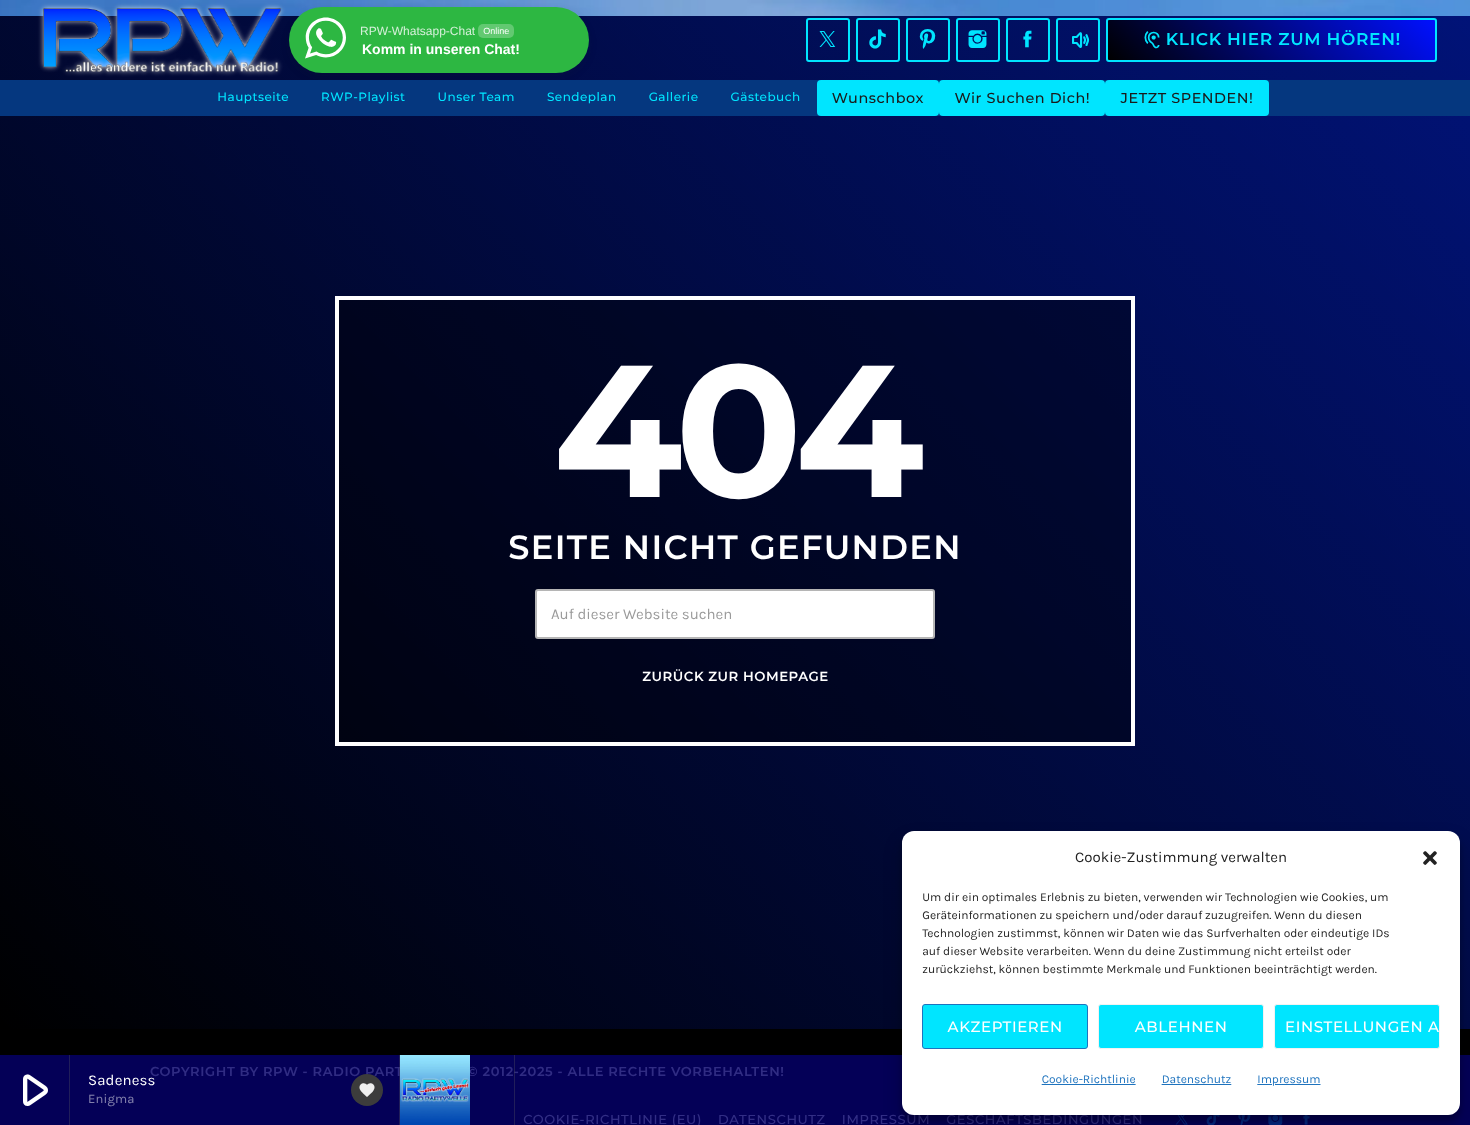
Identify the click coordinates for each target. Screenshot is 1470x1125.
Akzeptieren (1005, 1026)
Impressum (1288, 1080)
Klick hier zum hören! (1271, 40)
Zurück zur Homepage (735, 677)
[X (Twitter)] (828, 40)
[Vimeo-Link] (162, 40)
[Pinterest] (928, 40)
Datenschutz (1197, 1080)
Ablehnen (1181, 1026)
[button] (1430, 858)
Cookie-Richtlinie (1089, 1080)
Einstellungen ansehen (1362, 1026)
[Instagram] (978, 40)
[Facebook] (1028, 40)
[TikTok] (878, 40)
